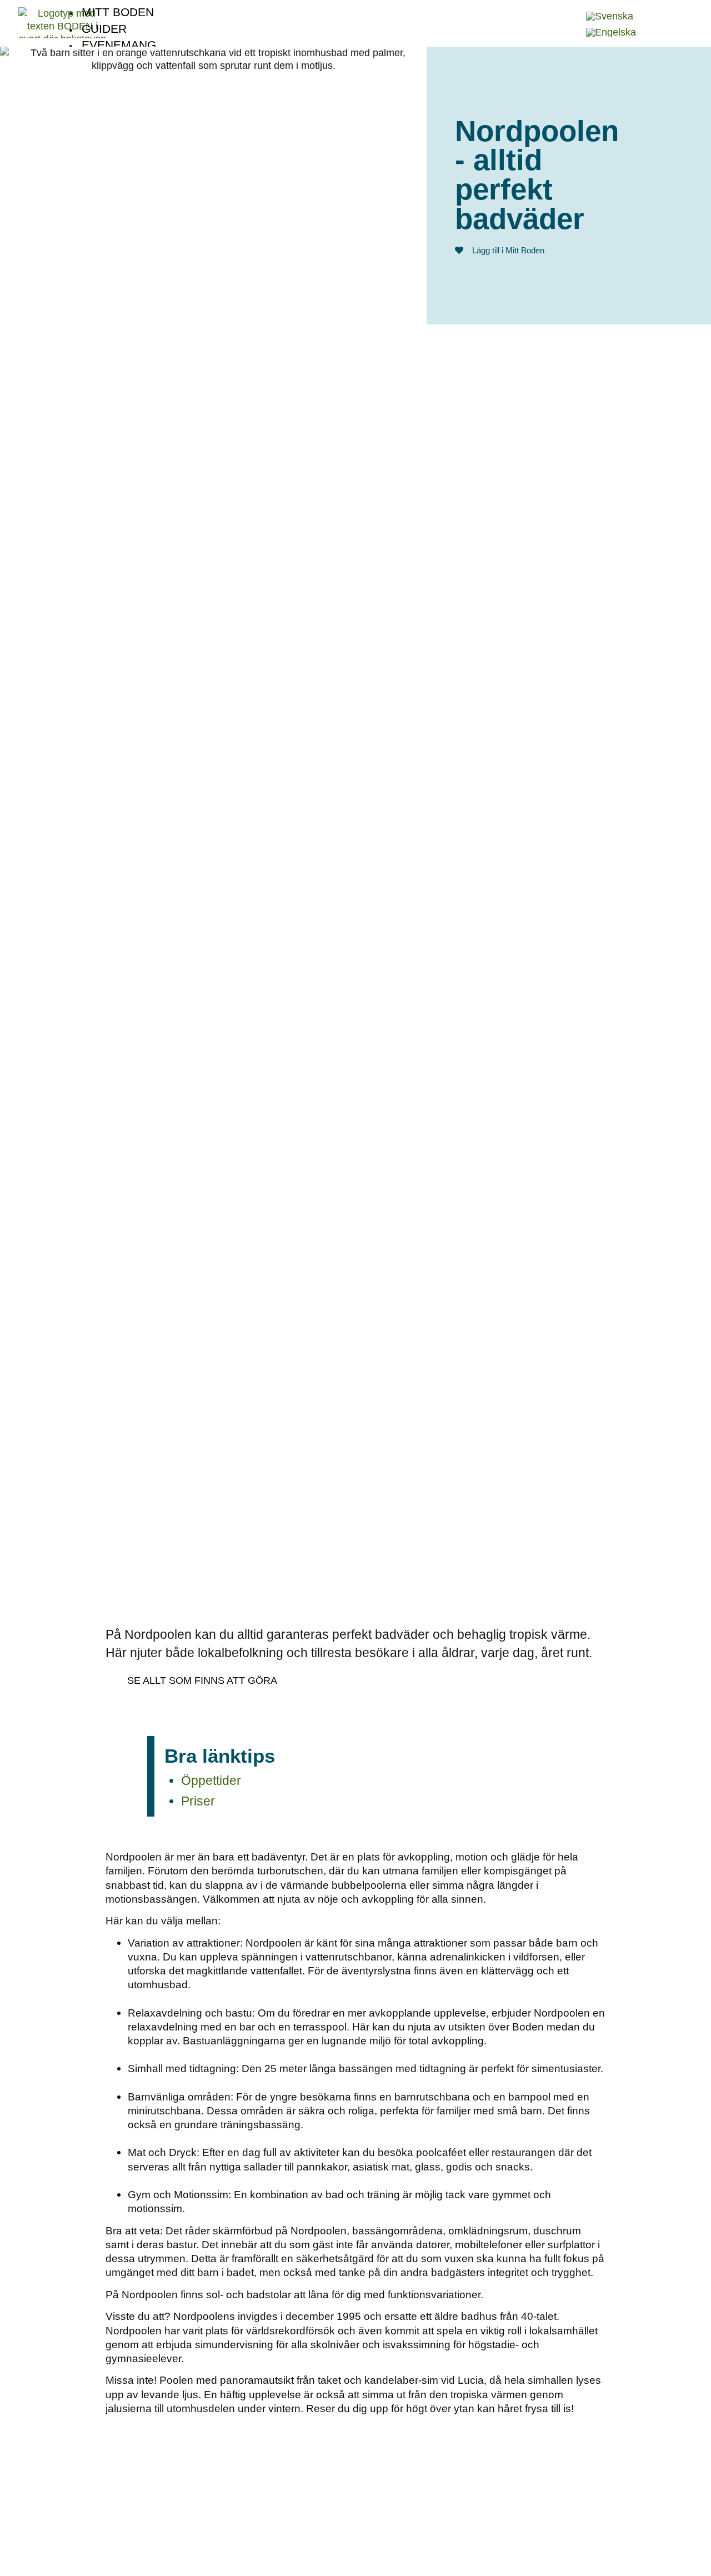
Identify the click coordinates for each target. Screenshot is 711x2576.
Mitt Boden (118, 12)
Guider (104, 29)
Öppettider (211, 1780)
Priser (198, 1801)
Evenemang (119, 45)
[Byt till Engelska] (611, 32)
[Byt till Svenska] (610, 16)
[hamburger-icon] (567, 8)
